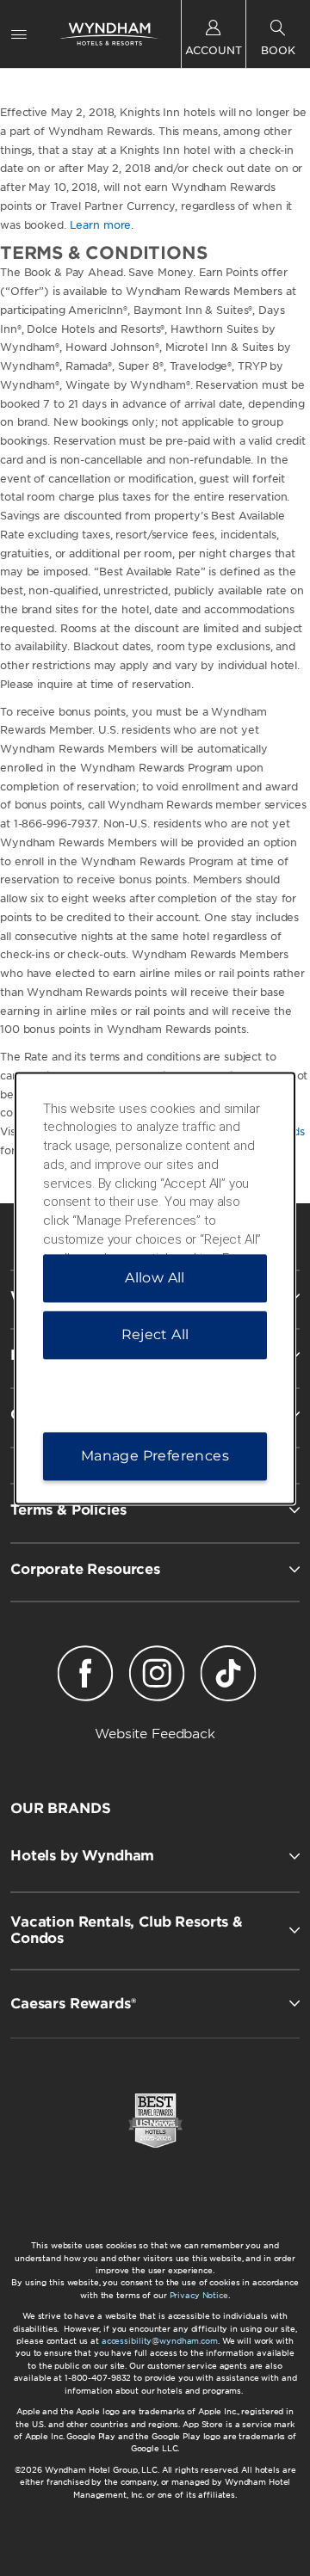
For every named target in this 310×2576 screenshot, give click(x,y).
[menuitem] (19, 34)
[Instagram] (156, 1676)
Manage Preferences (155, 1456)
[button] (155, 1856)
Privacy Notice (199, 2295)
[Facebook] (85, 1676)
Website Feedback (155, 1734)
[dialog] (155, 1288)
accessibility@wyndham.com (160, 2341)
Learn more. (102, 225)
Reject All (155, 1334)
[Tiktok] (229, 1676)
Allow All (155, 1278)
